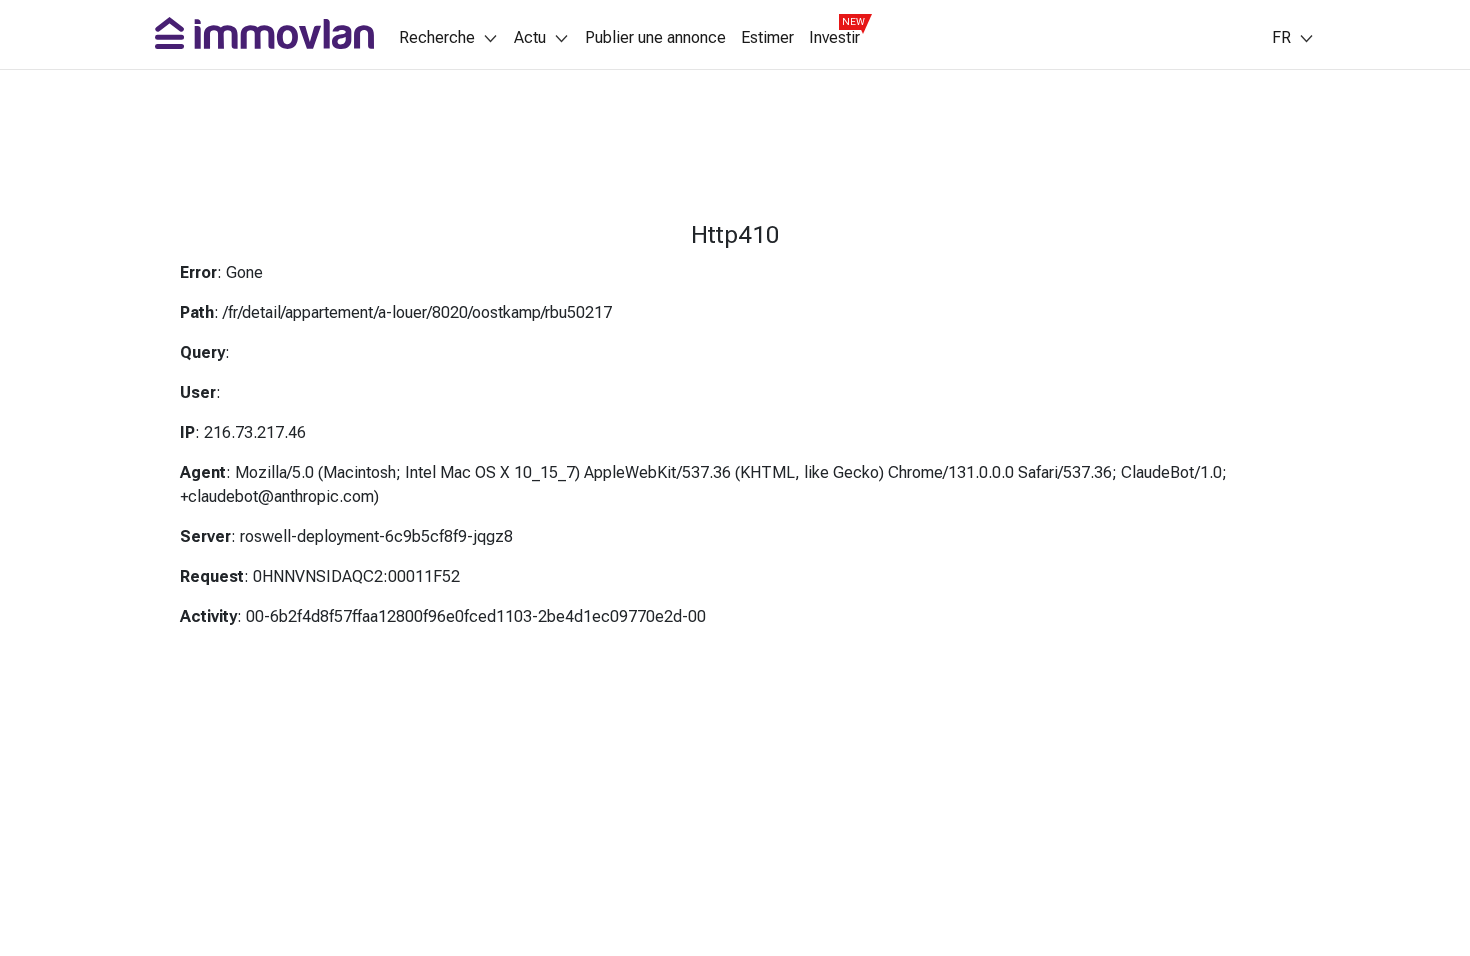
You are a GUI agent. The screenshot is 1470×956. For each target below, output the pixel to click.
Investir (834, 38)
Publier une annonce (655, 38)
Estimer (767, 38)
